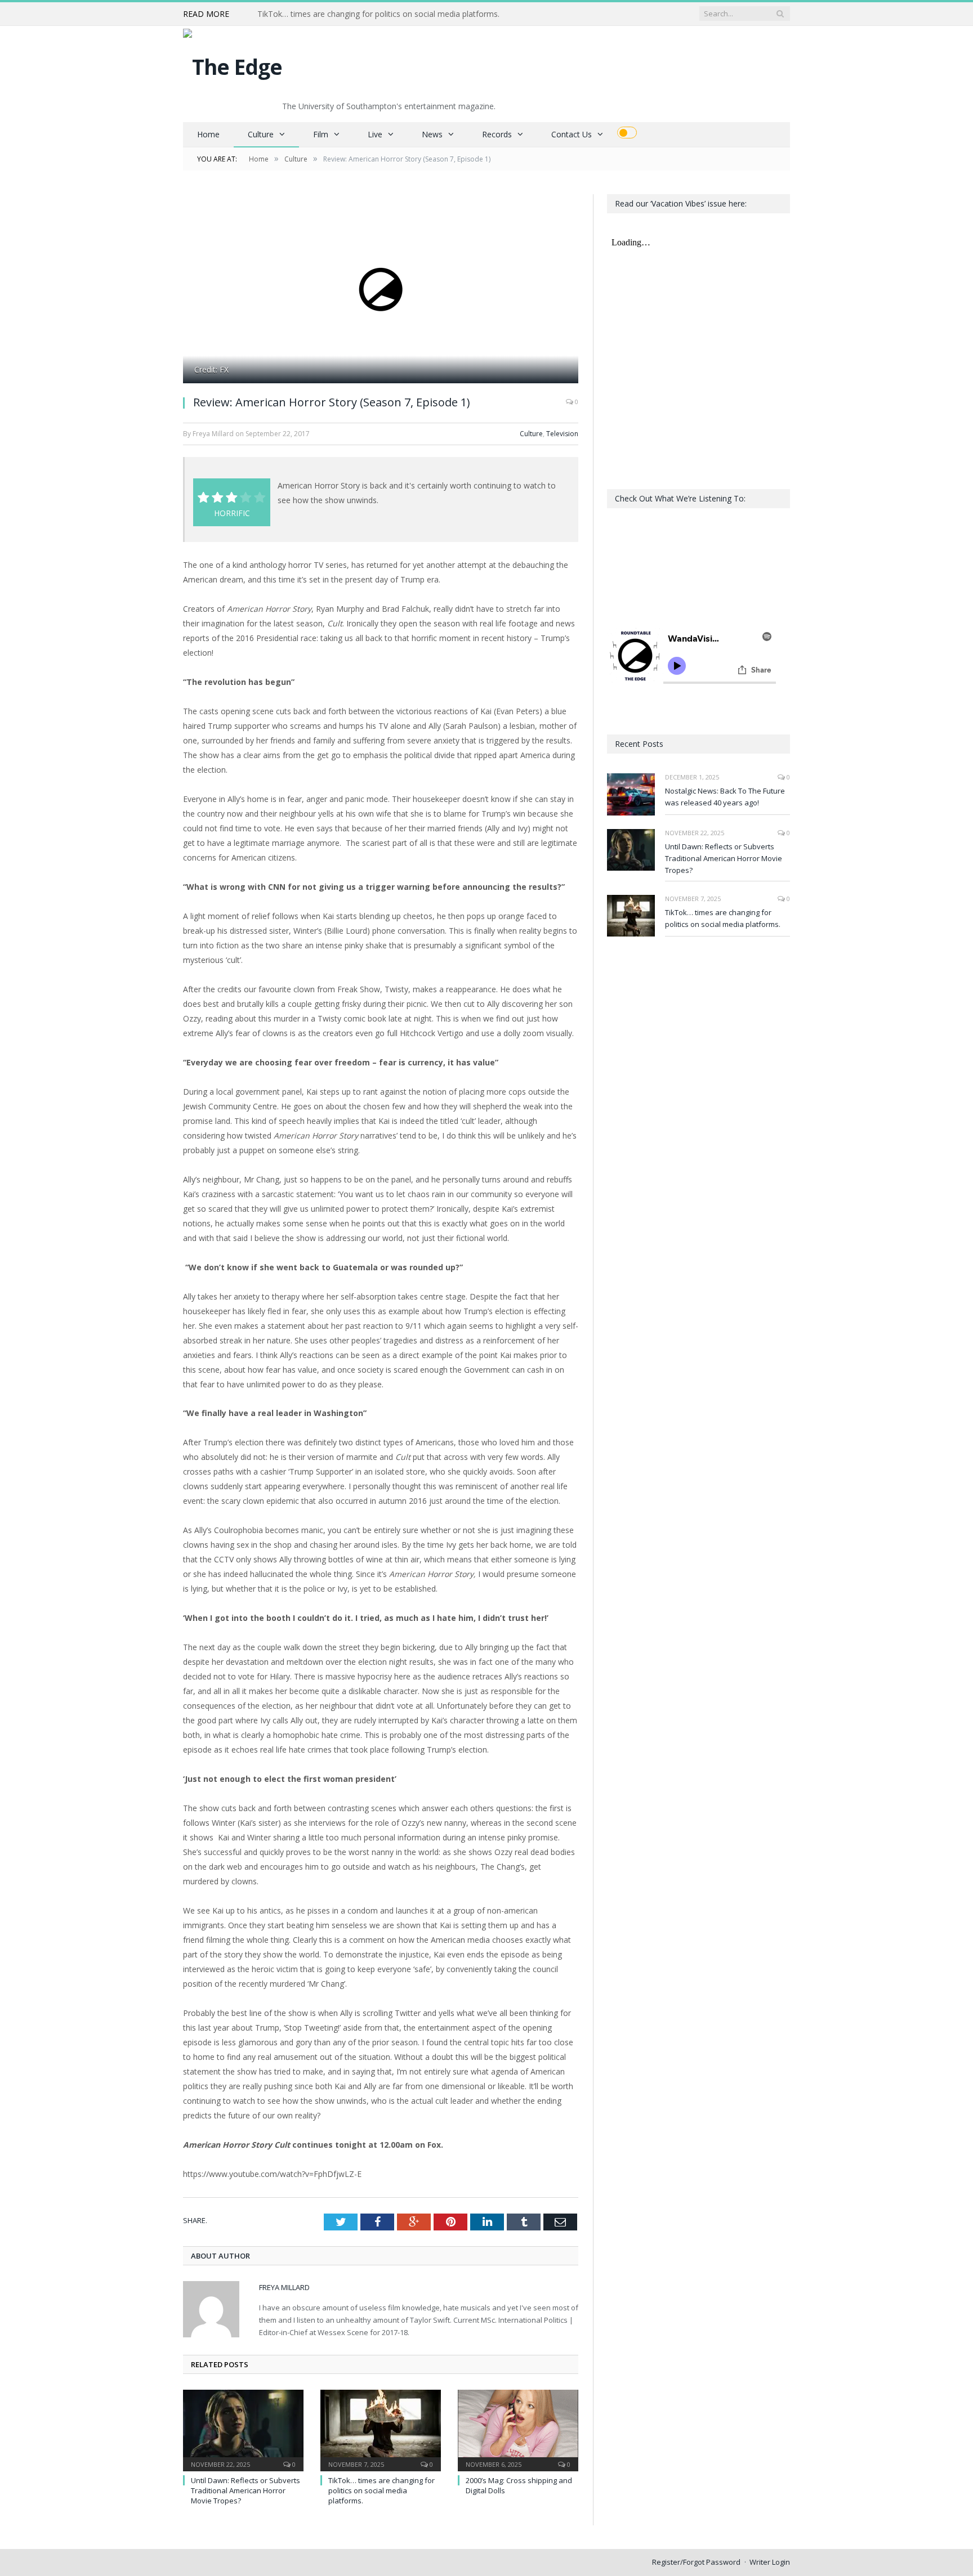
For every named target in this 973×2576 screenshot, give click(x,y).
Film (321, 134)
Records (497, 134)
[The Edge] (233, 64)
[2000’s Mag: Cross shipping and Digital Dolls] (518, 2429)
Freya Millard (284, 2287)
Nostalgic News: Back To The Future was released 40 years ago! (725, 797)
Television (562, 434)
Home (208, 134)
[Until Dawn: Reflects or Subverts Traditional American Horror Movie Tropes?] (243, 2429)
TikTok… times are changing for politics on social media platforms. (378, 14)
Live (375, 134)
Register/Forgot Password (696, 2562)
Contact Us (572, 134)
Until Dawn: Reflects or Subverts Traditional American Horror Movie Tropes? (246, 2490)
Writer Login (770, 2562)
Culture (261, 134)
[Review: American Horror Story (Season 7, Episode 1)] (381, 290)
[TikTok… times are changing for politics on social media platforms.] (381, 2429)
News (432, 134)
